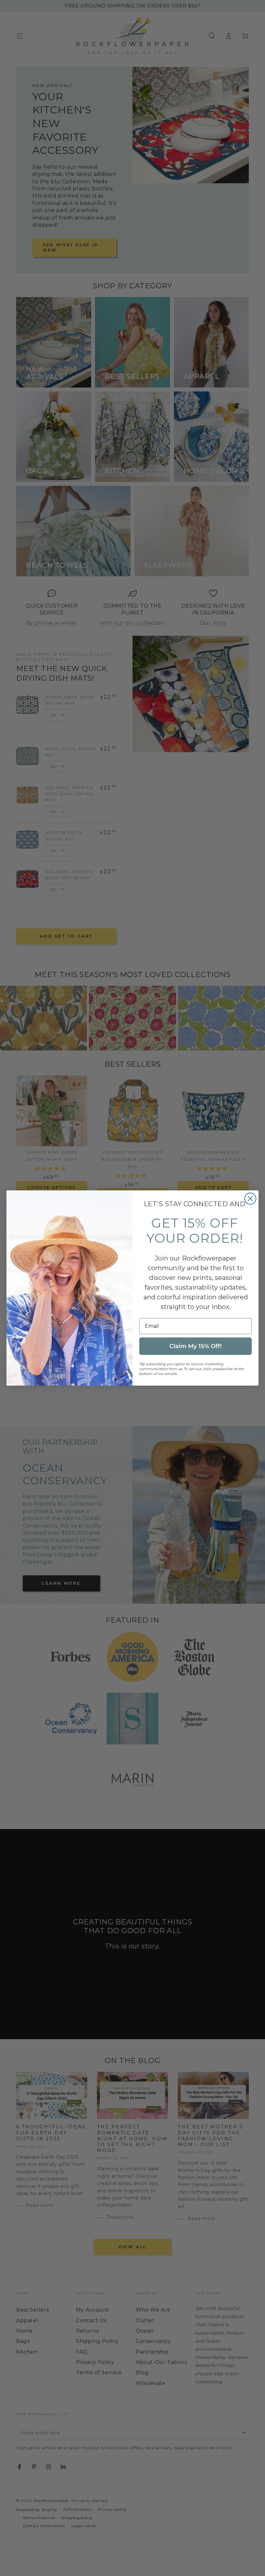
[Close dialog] (250, 1199)
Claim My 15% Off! (196, 1346)
